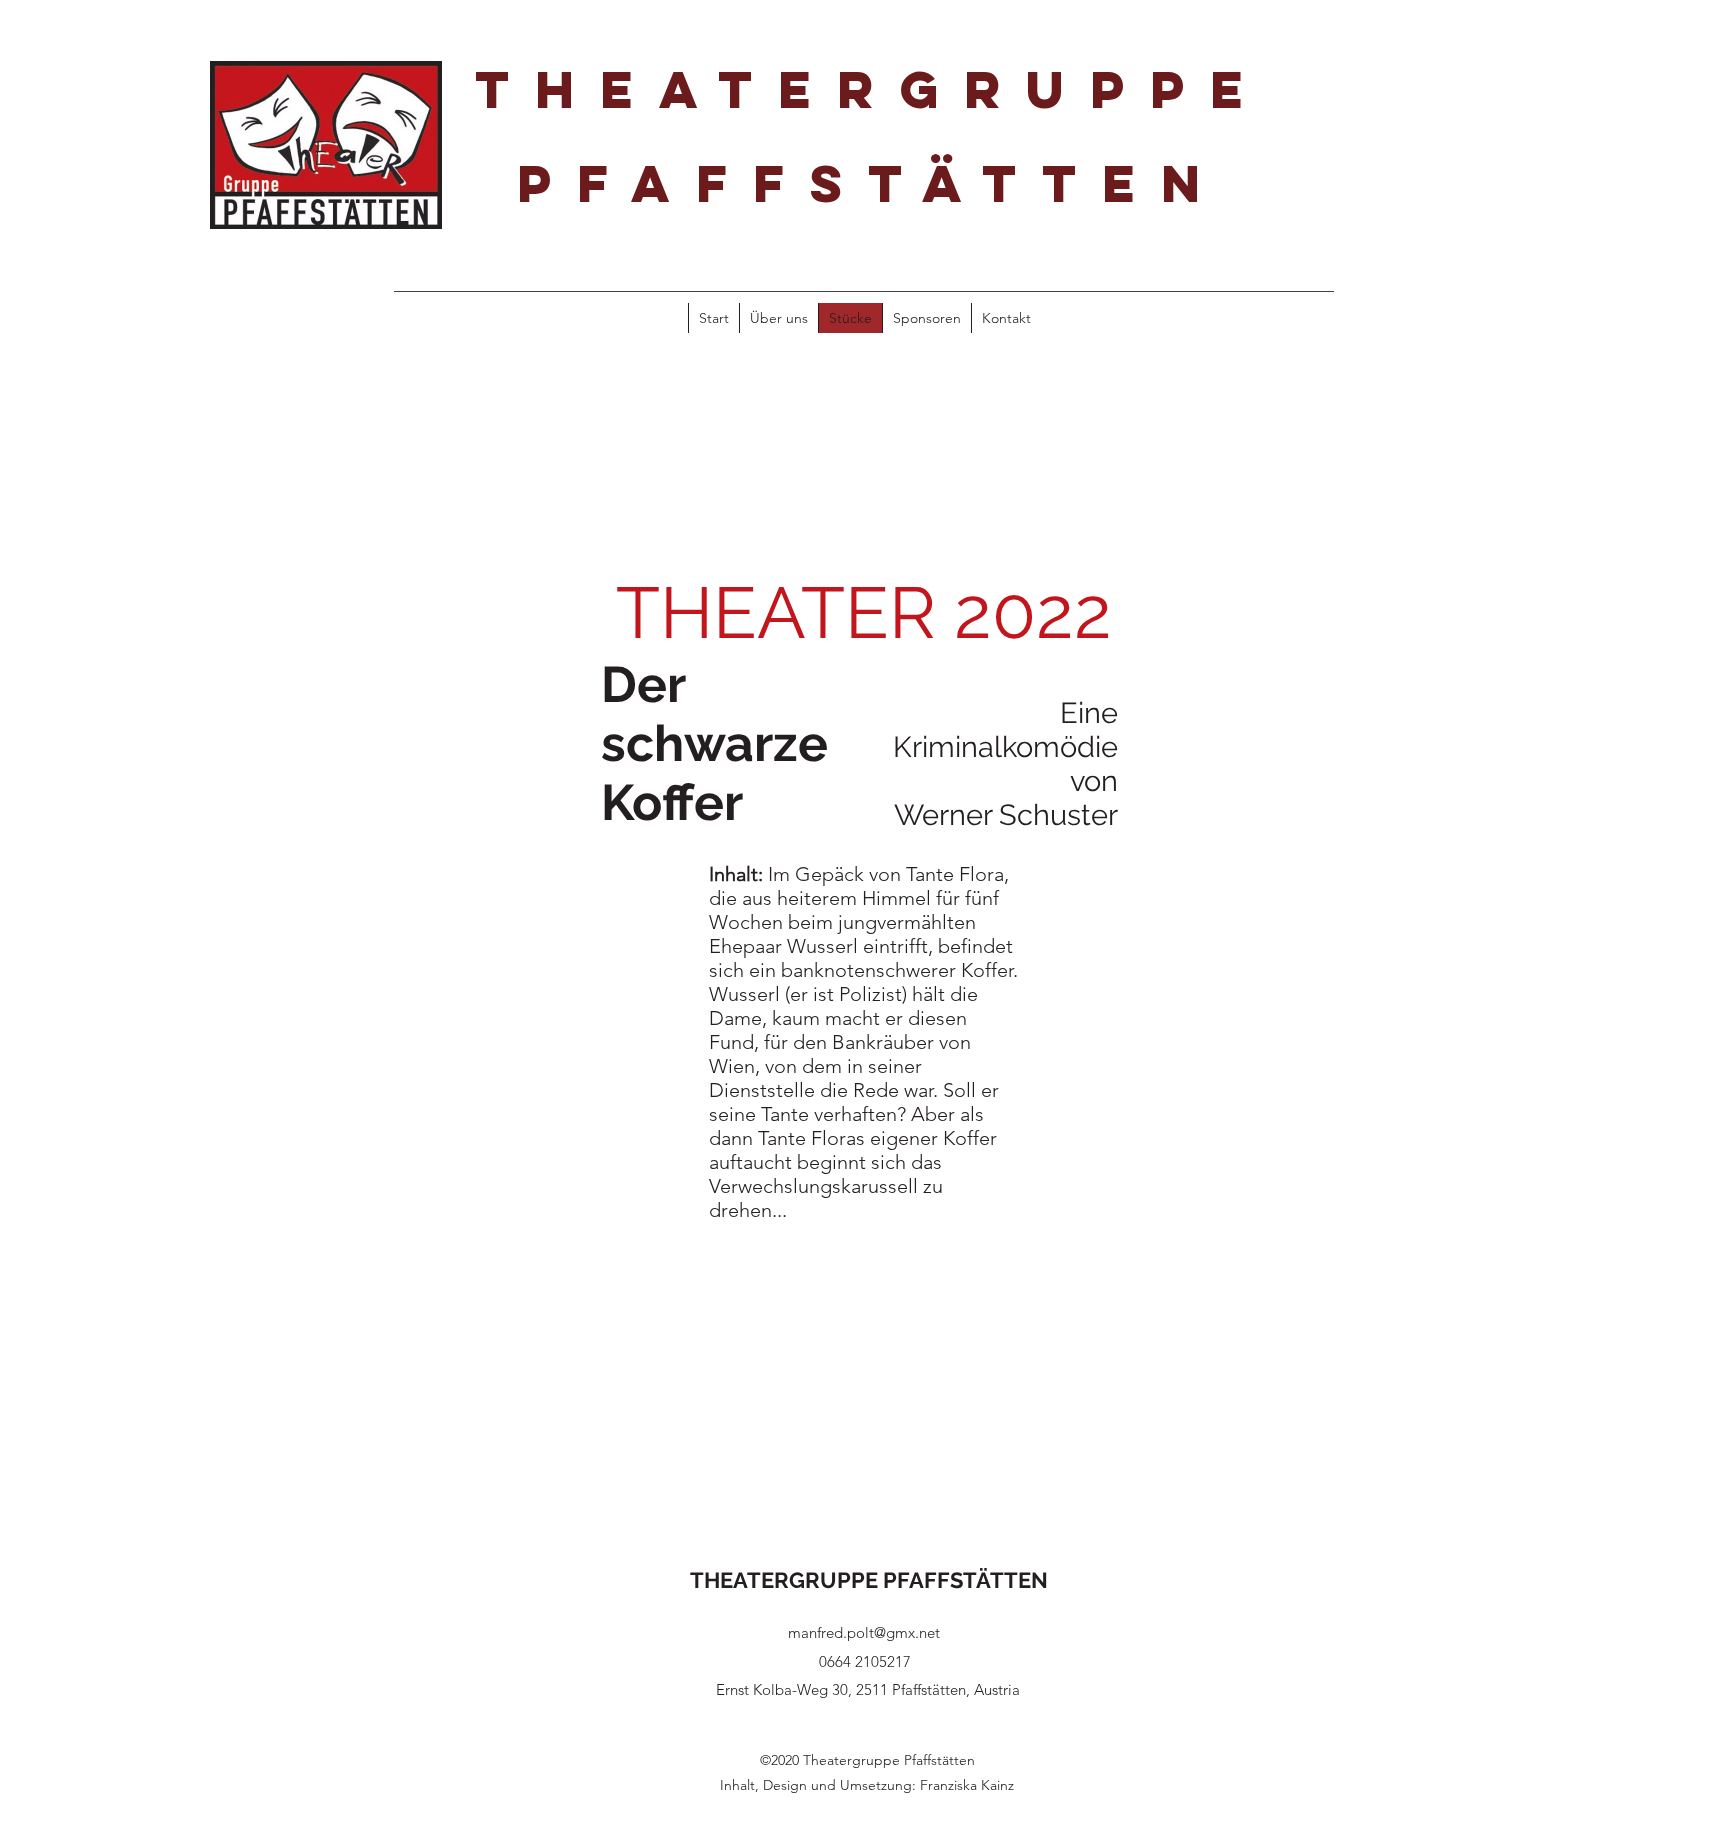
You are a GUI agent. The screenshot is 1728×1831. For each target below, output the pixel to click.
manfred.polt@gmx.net (864, 1632)
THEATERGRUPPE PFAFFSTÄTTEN (869, 1580)
